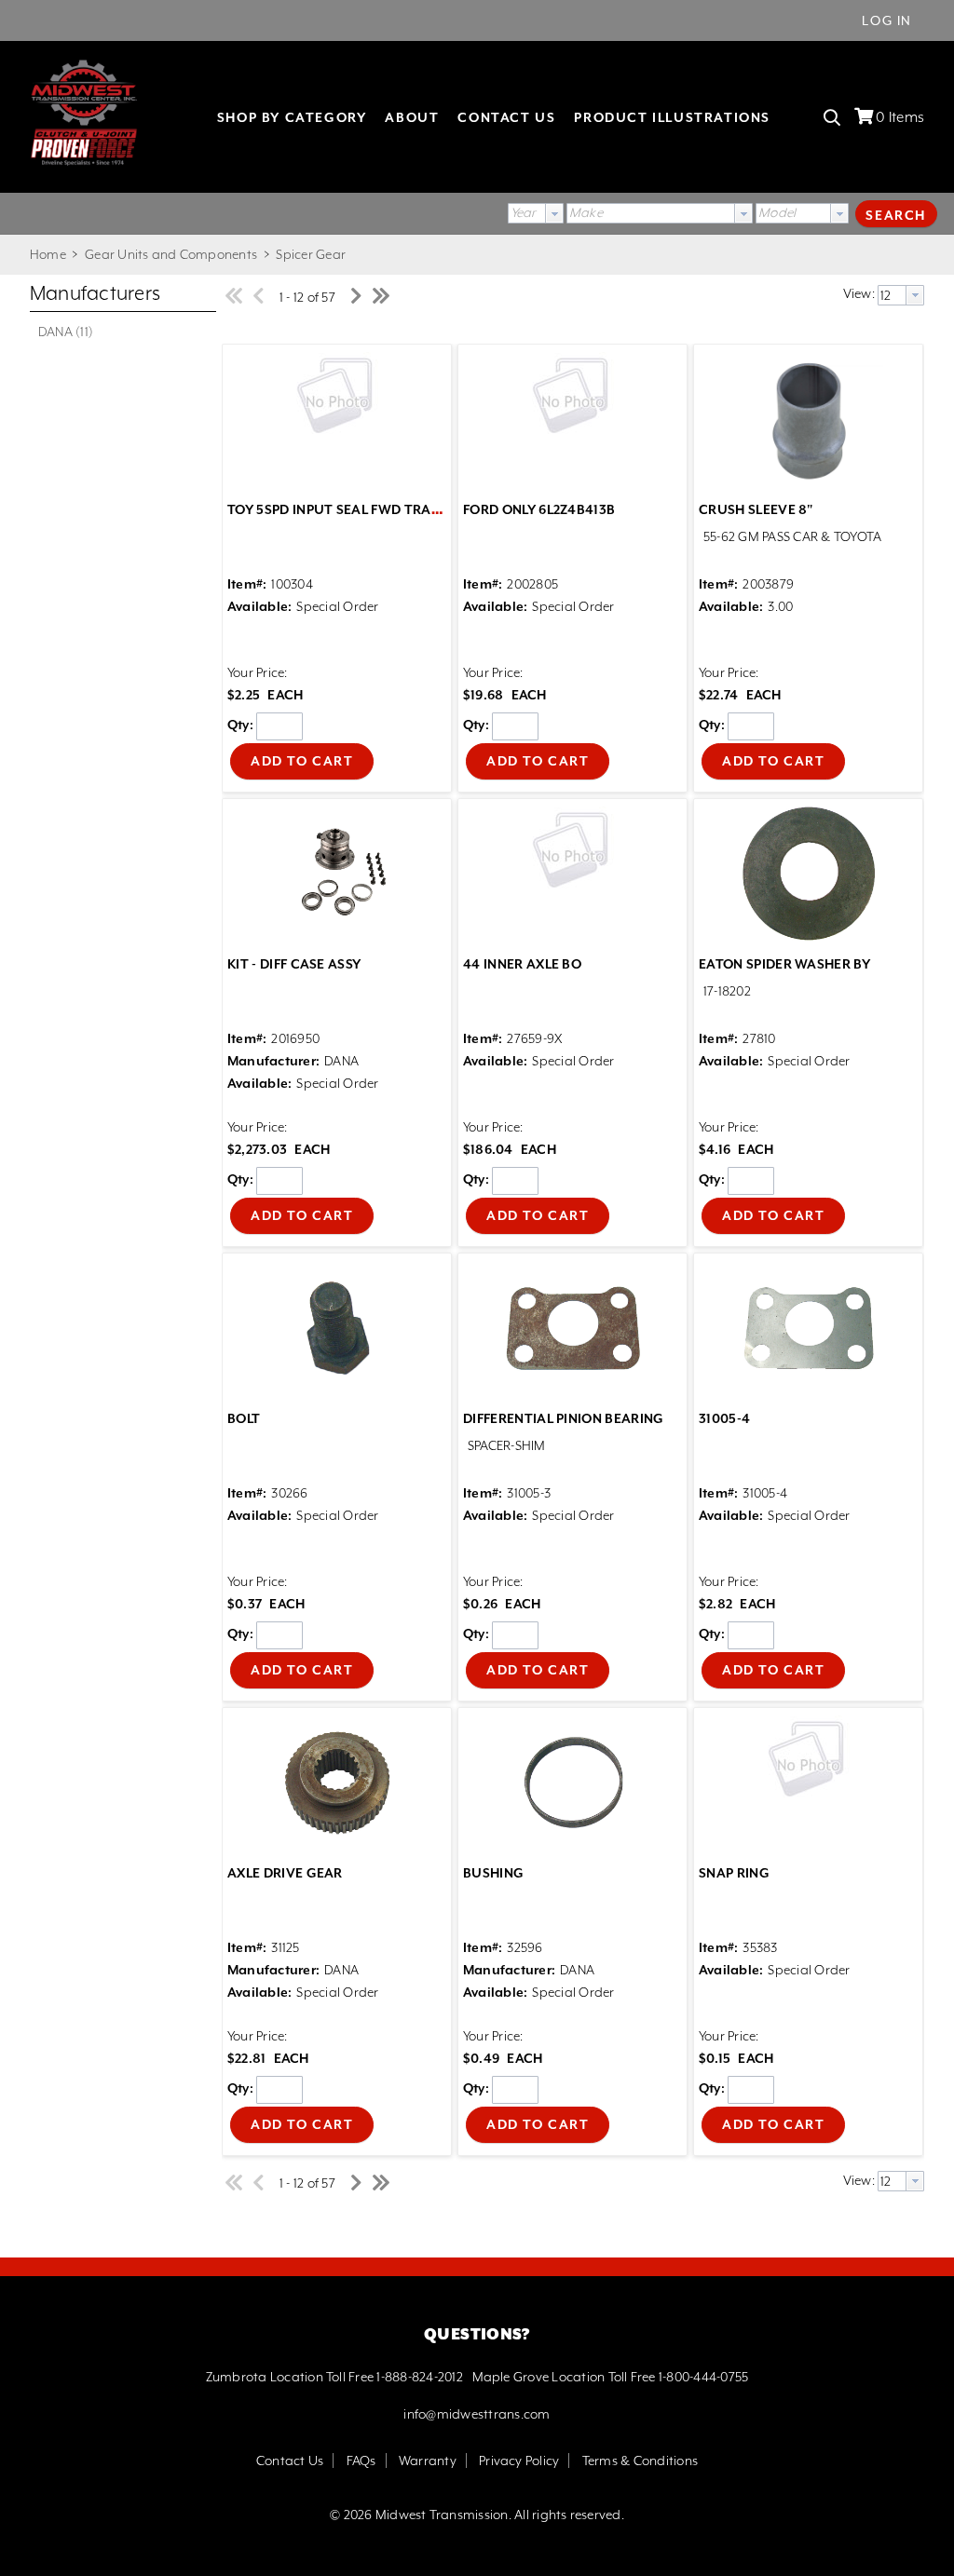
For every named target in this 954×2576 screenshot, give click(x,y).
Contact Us (290, 2461)
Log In (887, 20)
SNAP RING (734, 1873)
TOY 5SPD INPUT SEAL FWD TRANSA (343, 509)
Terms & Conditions (640, 2461)
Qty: (240, 725)
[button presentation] (554, 213)
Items (900, 117)
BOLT (244, 1418)
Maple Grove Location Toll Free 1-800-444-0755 (611, 2377)
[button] (896, 213)
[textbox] (651, 213)
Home (48, 254)
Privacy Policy (519, 2461)
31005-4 (724, 1418)
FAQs (361, 2461)
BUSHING (493, 1873)
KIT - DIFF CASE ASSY (294, 964)
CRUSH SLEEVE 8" (756, 509)
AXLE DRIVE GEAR (285, 1873)
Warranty (428, 2461)
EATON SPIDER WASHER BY (784, 964)
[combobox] (536, 213)
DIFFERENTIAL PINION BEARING (564, 1418)
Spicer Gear (309, 254)
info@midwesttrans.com (477, 2414)
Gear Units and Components (171, 254)
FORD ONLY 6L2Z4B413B (539, 509)
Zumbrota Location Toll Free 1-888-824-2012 (334, 2377)
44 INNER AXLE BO (522, 964)
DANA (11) (66, 332)
